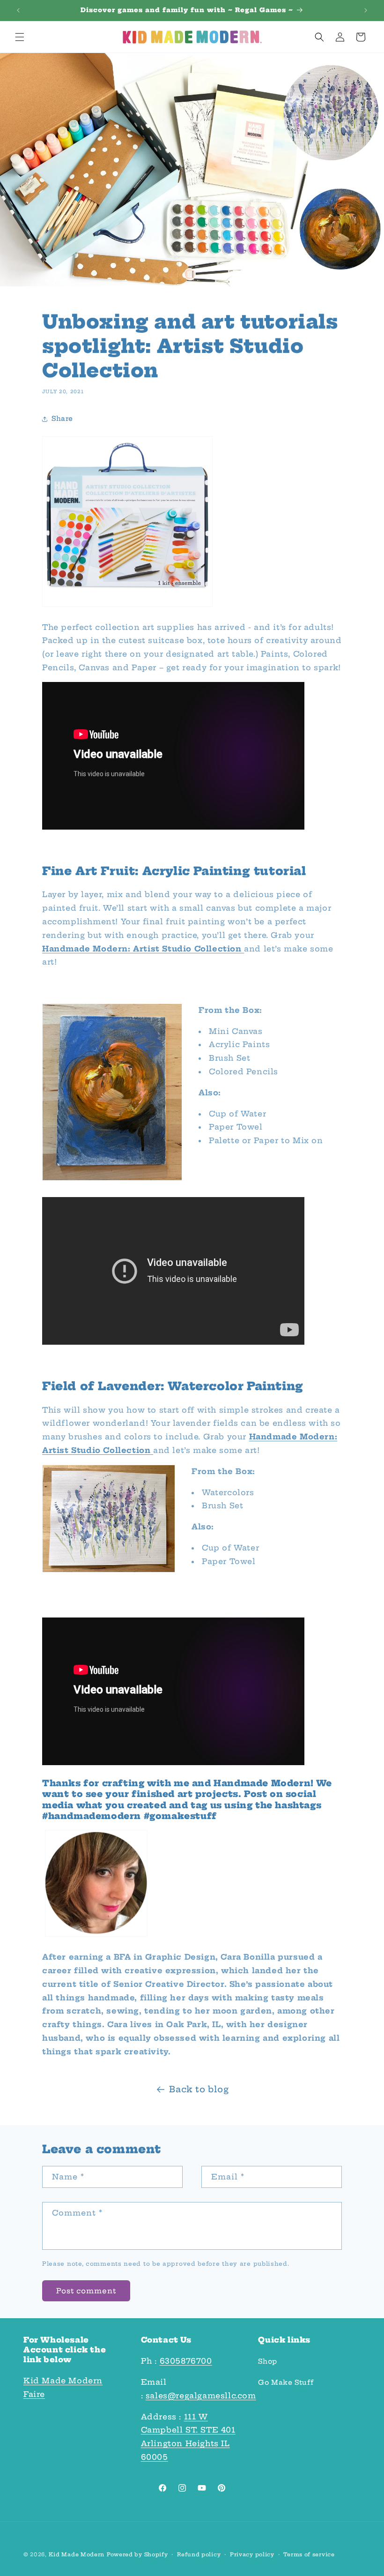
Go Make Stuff (286, 2382)
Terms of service (309, 2554)
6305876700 (186, 2361)
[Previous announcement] (18, 10)
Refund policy (199, 2554)
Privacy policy (252, 2554)
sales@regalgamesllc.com (201, 2396)
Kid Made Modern (77, 2554)
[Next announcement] (366, 10)
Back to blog (199, 2089)
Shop (267, 2361)
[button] (20, 37)
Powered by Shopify (137, 2554)
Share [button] (62, 419)
